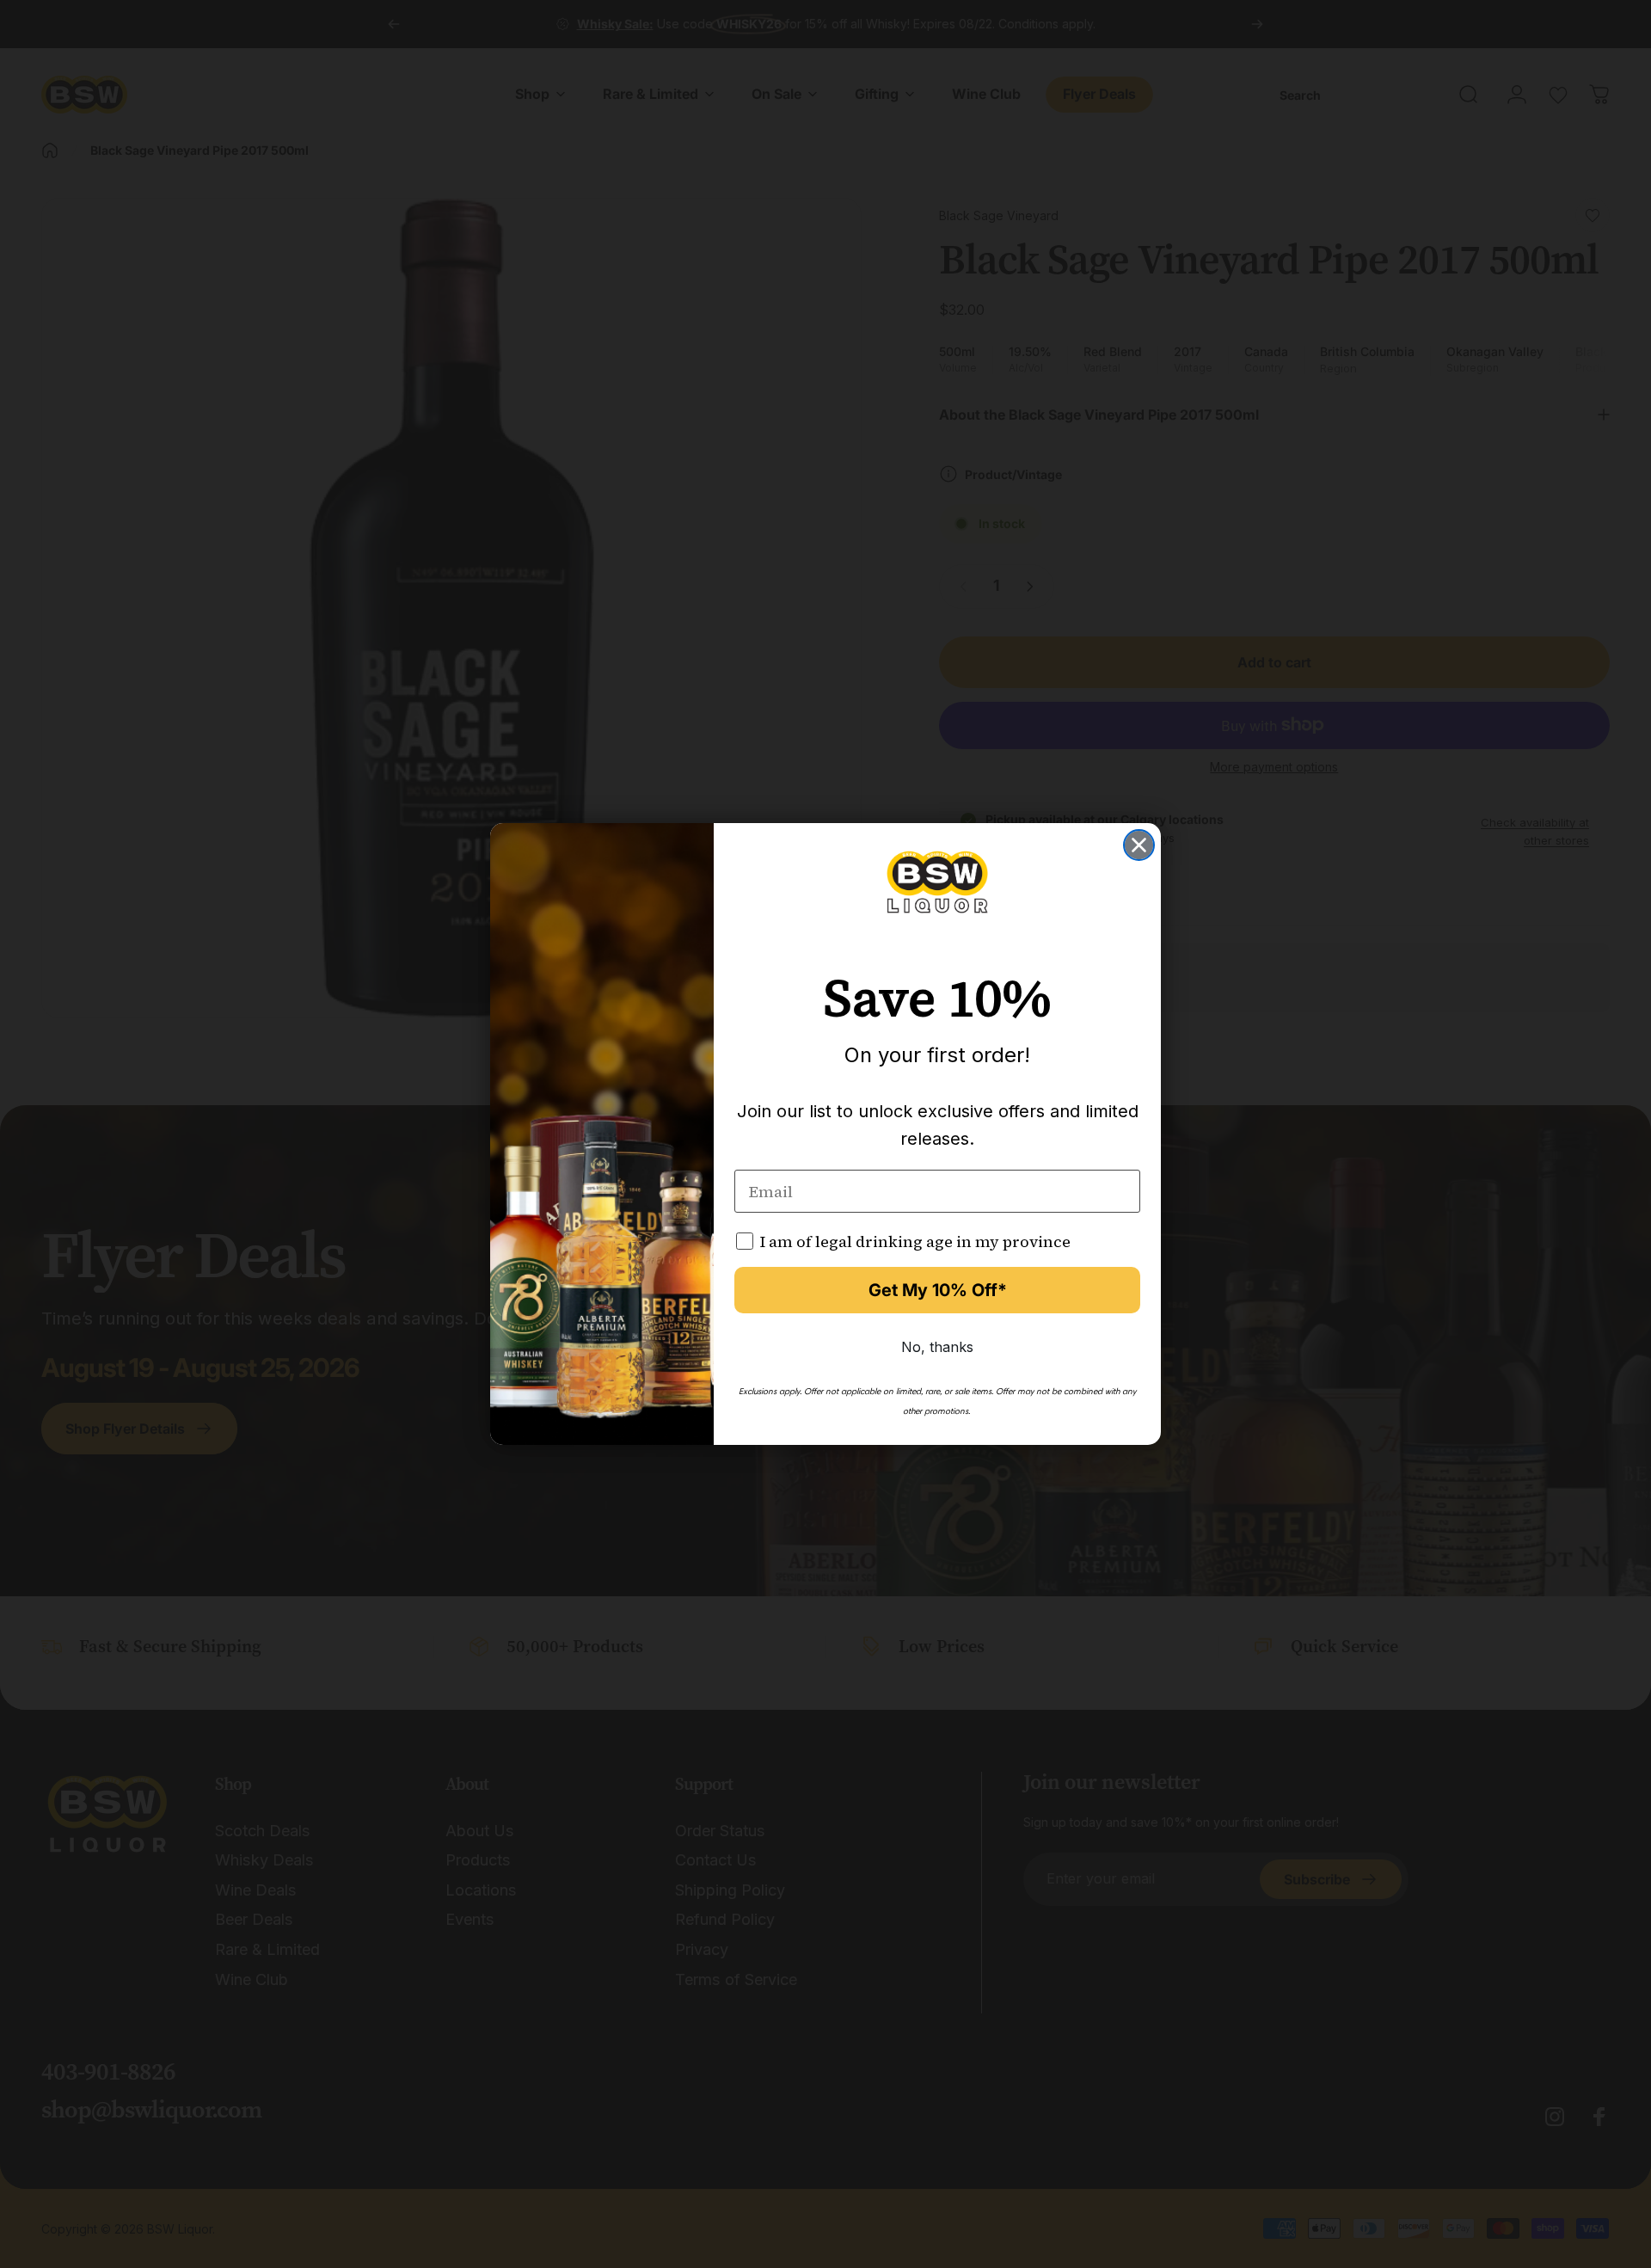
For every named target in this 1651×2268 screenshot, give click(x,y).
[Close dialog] (1139, 845)
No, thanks (937, 1347)
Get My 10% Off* (938, 1290)
